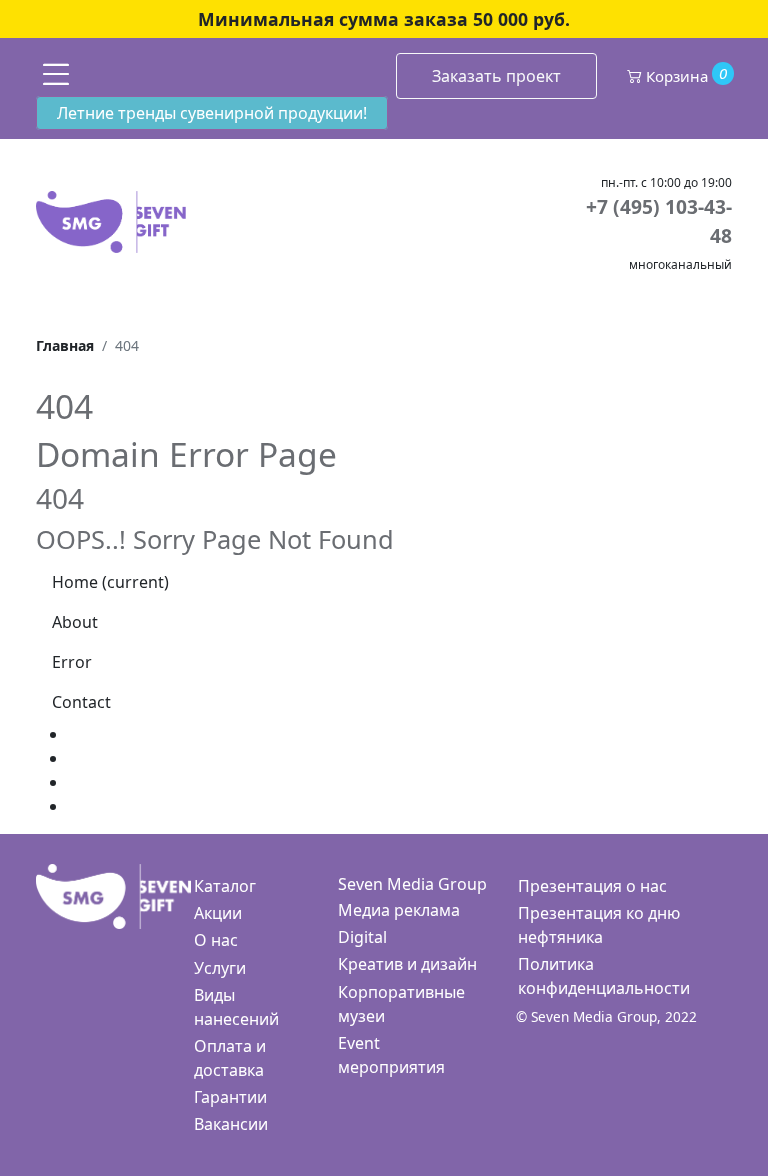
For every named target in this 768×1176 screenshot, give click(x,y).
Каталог (225, 886)
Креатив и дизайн (407, 964)
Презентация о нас (592, 886)
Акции (218, 913)
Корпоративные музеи (401, 1004)
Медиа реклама (399, 910)
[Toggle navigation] (56, 73)
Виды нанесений (236, 1007)
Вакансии (231, 1124)
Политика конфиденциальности (604, 976)
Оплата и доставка (230, 1058)
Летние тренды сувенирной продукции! (212, 113)
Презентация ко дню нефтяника (599, 925)
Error (72, 662)
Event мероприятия (391, 1055)
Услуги (220, 968)
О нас (216, 940)
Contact (81, 702)
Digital (362, 937)
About (75, 622)
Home (110, 582)
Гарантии (230, 1097)
